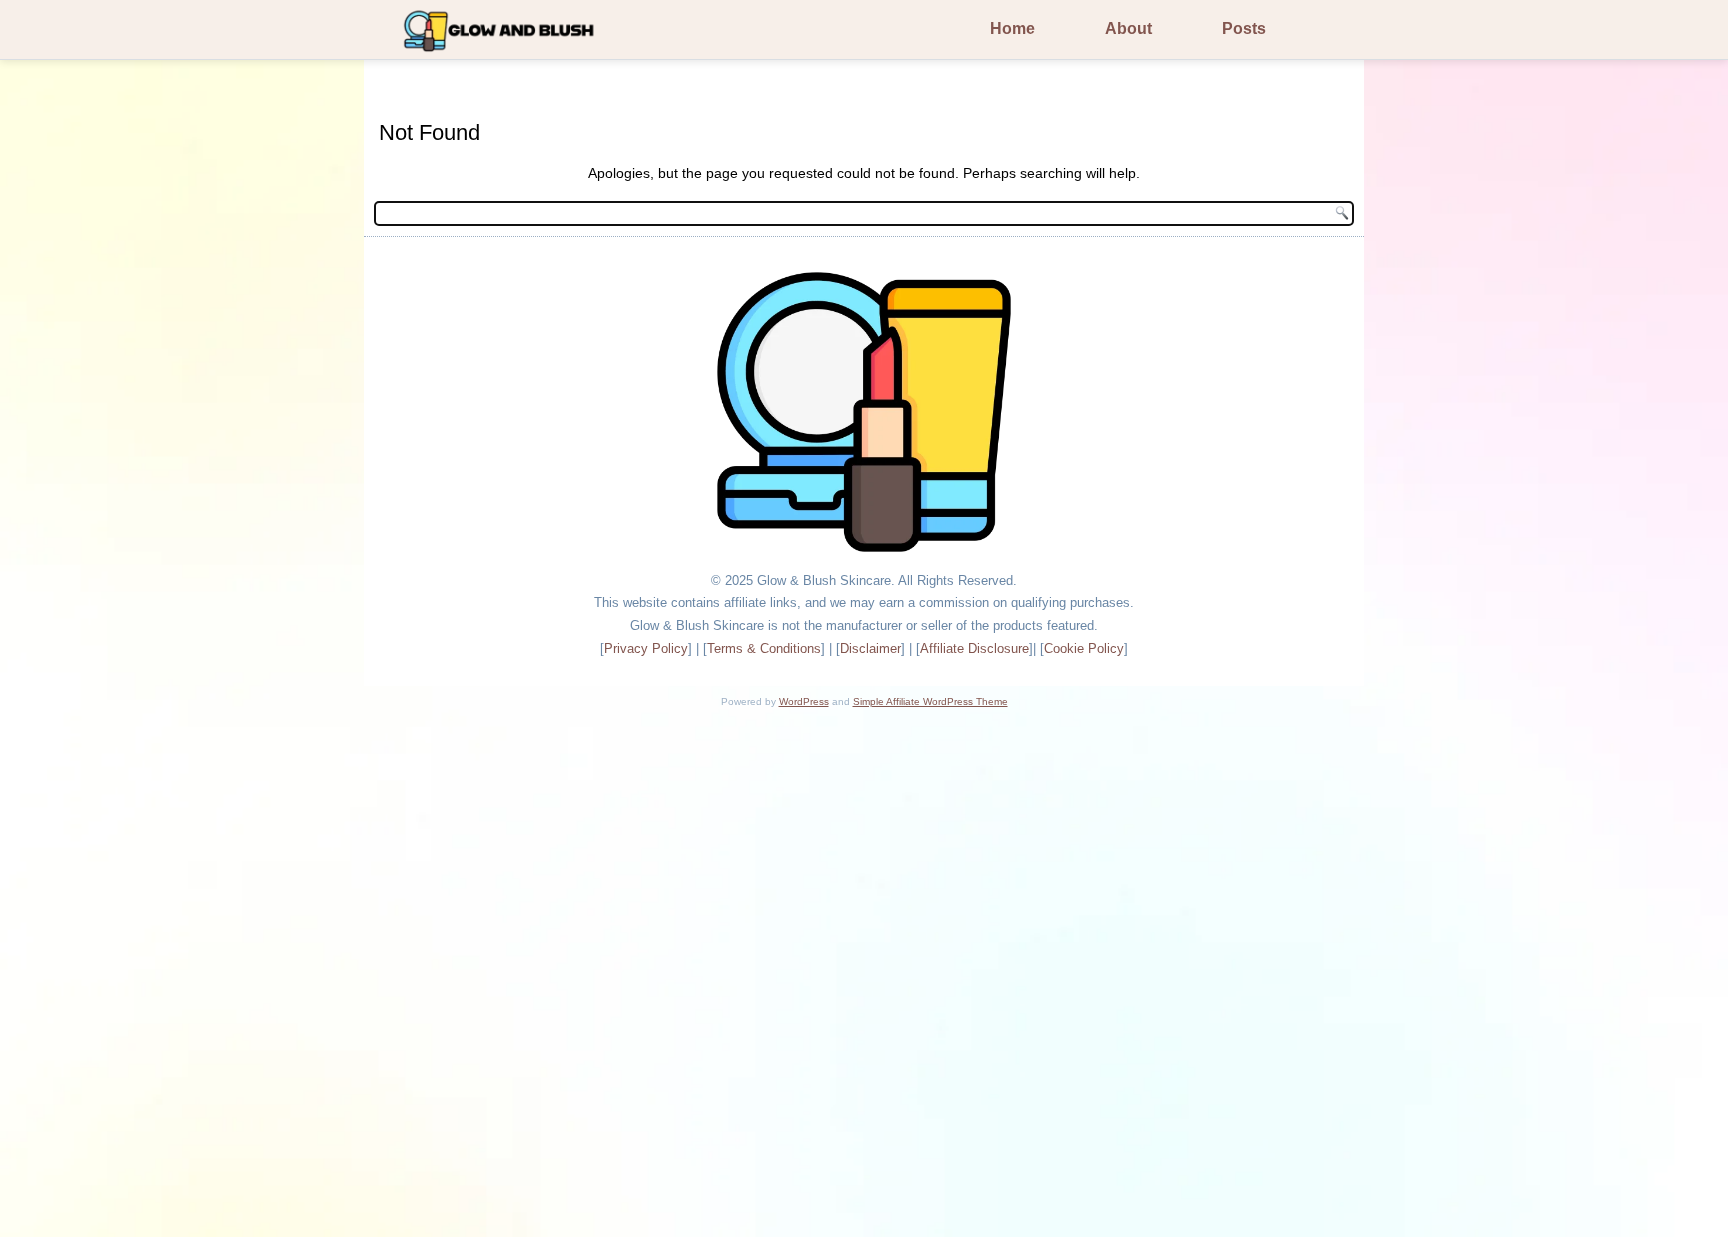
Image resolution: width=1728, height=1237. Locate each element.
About (1128, 28)
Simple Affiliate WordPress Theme (930, 701)
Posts (1244, 28)
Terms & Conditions (764, 648)
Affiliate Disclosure (974, 648)
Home (1012, 28)
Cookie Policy (1084, 648)
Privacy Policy (646, 648)
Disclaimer (870, 648)
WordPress (804, 701)
